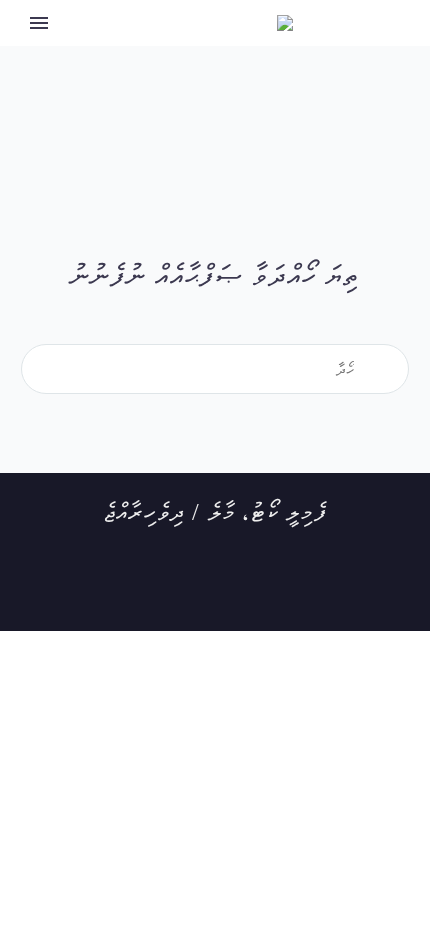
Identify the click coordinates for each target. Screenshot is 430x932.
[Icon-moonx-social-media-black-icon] (191, 591)
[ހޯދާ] (395, 369)
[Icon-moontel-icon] (289, 591)
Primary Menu (39, 23)
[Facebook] (142, 591)
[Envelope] (240, 591)
